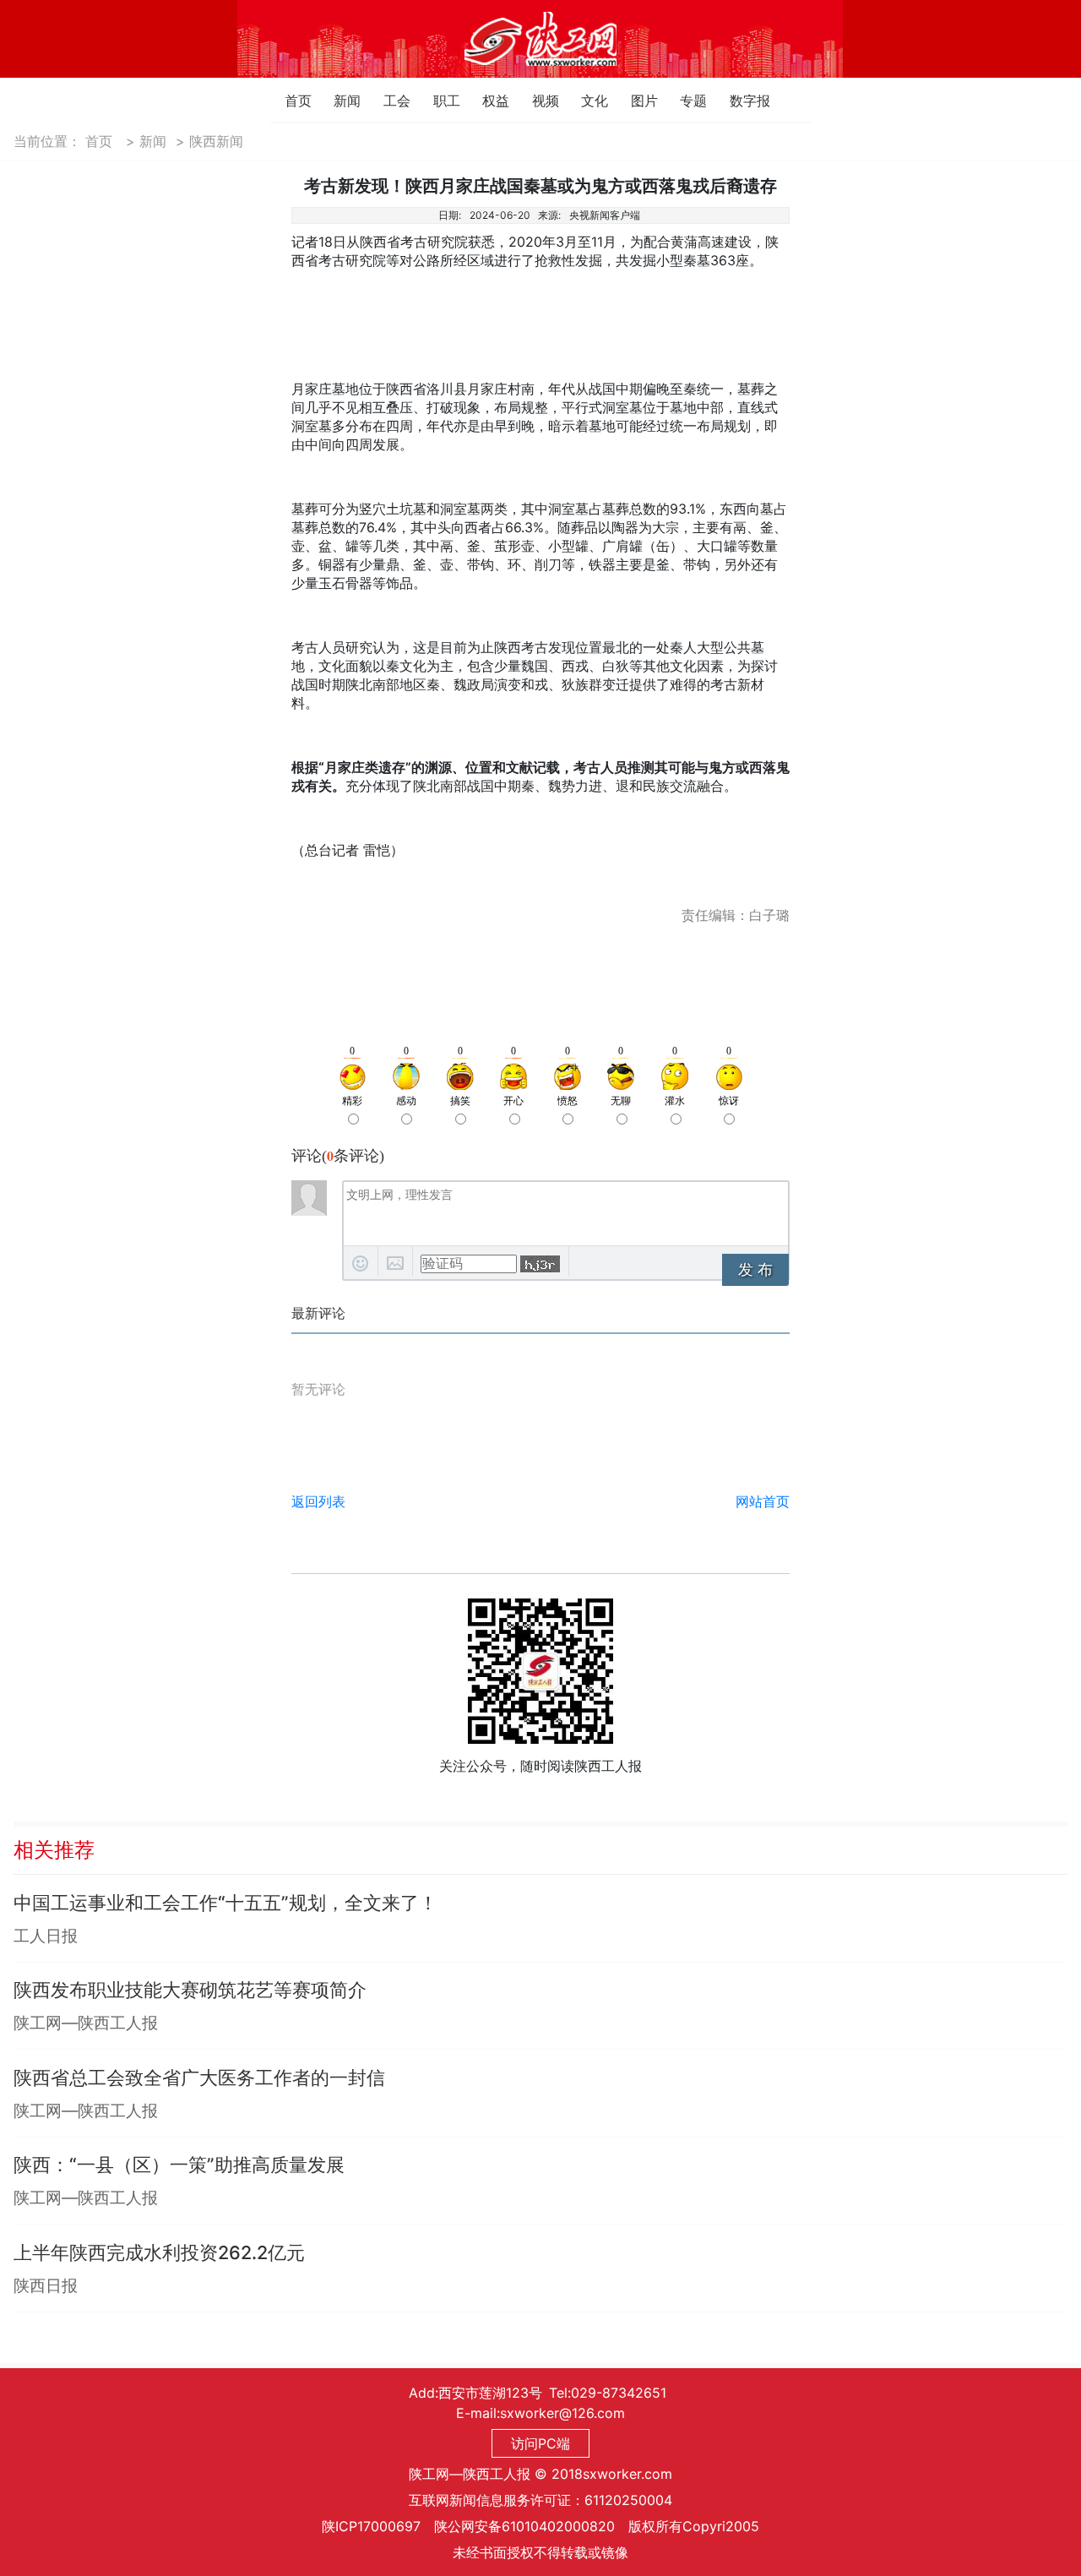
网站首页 (763, 1501)
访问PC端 (540, 2443)
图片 (636, 101)
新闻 (338, 101)
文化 (586, 101)
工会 (388, 101)
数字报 (734, 101)
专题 (684, 101)
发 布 (755, 1270)
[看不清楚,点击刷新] (540, 1264)
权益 (487, 101)
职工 (438, 101)
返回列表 (318, 1501)
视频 (537, 101)
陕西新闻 (216, 141)
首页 (289, 101)
